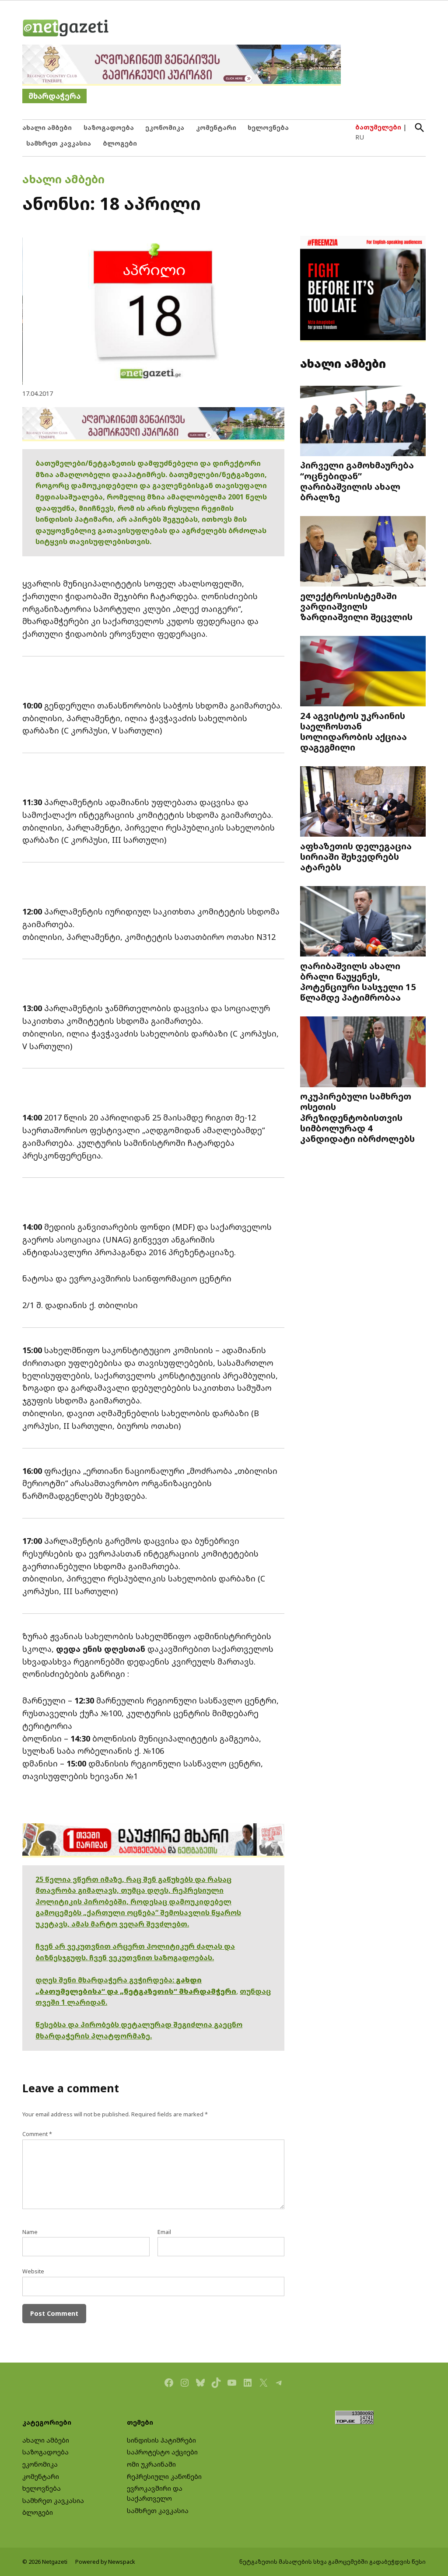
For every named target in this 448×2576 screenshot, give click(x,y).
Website (33, 2271)
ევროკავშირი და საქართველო (155, 2493)
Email (164, 2232)
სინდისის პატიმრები (161, 2440)
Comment (37, 2134)
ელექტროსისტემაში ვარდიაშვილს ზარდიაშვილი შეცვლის (356, 606)
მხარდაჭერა (54, 96)
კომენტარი (216, 127)
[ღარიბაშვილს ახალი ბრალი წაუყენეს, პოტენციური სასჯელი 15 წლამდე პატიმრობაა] (363, 922)
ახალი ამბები (47, 127)
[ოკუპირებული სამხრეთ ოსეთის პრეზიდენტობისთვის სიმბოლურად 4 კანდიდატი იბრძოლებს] (363, 1053)
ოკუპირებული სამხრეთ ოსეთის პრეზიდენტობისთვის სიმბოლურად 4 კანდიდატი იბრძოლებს (357, 1117)
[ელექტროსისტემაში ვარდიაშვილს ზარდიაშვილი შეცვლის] (363, 552)
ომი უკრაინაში (151, 2464)
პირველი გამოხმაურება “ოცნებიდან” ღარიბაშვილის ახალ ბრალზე (357, 481)
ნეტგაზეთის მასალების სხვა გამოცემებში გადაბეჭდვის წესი (332, 2562)
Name (30, 2232)
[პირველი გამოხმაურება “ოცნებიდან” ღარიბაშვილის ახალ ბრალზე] (363, 422)
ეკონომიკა (165, 127)
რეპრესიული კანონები (164, 2477)
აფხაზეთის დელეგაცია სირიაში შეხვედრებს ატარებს (356, 856)
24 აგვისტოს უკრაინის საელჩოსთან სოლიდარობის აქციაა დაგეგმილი (353, 731)
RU (360, 137)
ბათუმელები (378, 127)
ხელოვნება (268, 127)
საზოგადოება (109, 127)
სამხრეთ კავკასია (59, 143)
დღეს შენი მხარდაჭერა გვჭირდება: (106, 1980)
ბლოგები (120, 143)
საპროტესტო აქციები (162, 2452)
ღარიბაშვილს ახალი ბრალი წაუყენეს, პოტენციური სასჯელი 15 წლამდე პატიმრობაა (358, 982)
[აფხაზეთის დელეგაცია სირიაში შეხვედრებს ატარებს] (363, 803)
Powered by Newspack (105, 2562)
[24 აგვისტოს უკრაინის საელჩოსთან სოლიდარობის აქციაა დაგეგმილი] (363, 672)
